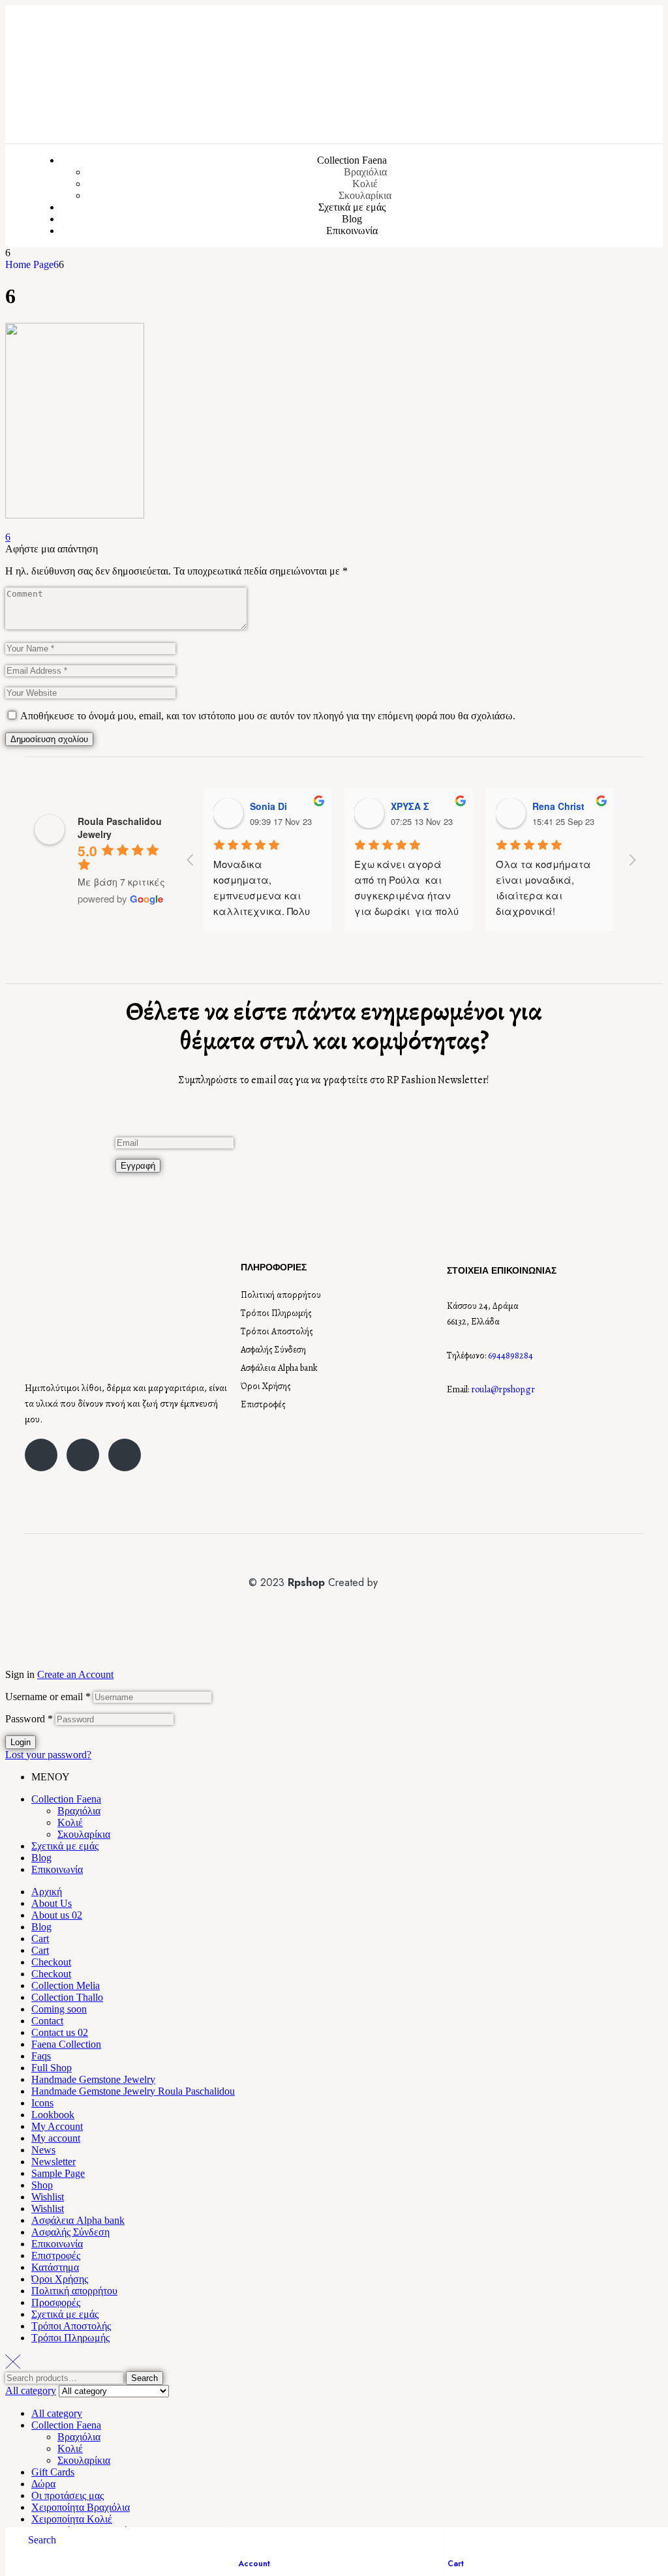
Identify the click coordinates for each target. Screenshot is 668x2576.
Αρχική (47, 1892)
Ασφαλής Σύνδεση (273, 1350)
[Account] (245, 2541)
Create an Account (75, 1674)
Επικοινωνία (57, 1869)
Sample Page (58, 2173)
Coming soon (59, 2009)
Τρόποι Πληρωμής (276, 1313)
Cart (456, 2564)
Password (29, 1719)
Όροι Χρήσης (266, 1386)
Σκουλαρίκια (84, 1834)
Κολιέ (70, 1822)
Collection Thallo (67, 1997)
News (43, 2150)
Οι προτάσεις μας (68, 2495)
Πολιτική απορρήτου (281, 1295)
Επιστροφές (263, 1404)
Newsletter (53, 2162)
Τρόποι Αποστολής (277, 1331)
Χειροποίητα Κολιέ (72, 2519)
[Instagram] (83, 1455)
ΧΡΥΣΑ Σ (410, 806)
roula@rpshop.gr (503, 1389)
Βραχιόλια (79, 1811)
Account (254, 2564)
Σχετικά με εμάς (65, 1846)
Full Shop (52, 2068)
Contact (47, 2021)
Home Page (29, 264)
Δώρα (43, 2484)
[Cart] (454, 2541)
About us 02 (57, 1915)
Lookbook (53, 2115)
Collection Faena (66, 1799)
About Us (52, 1903)
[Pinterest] (125, 1455)
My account (56, 2138)
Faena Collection (66, 2044)
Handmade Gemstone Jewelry (93, 2079)
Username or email (48, 1697)
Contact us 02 (60, 2032)
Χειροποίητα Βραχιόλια (81, 2507)
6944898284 (510, 1355)
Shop (42, 2185)
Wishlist (48, 2197)
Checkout (51, 1962)
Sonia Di (268, 806)
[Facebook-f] (41, 1455)
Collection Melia (66, 1985)
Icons (42, 2103)
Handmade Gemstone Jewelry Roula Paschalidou (133, 2091)
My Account (57, 2126)
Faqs (41, 2056)
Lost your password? (48, 1755)
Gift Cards (53, 2472)
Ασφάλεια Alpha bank (279, 1368)
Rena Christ (558, 806)
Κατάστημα (55, 2267)
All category (57, 2413)
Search (144, 2378)
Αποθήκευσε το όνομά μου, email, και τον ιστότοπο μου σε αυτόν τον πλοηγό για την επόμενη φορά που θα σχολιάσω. (268, 716)
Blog (41, 1858)
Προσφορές (56, 2302)
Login (21, 1742)
